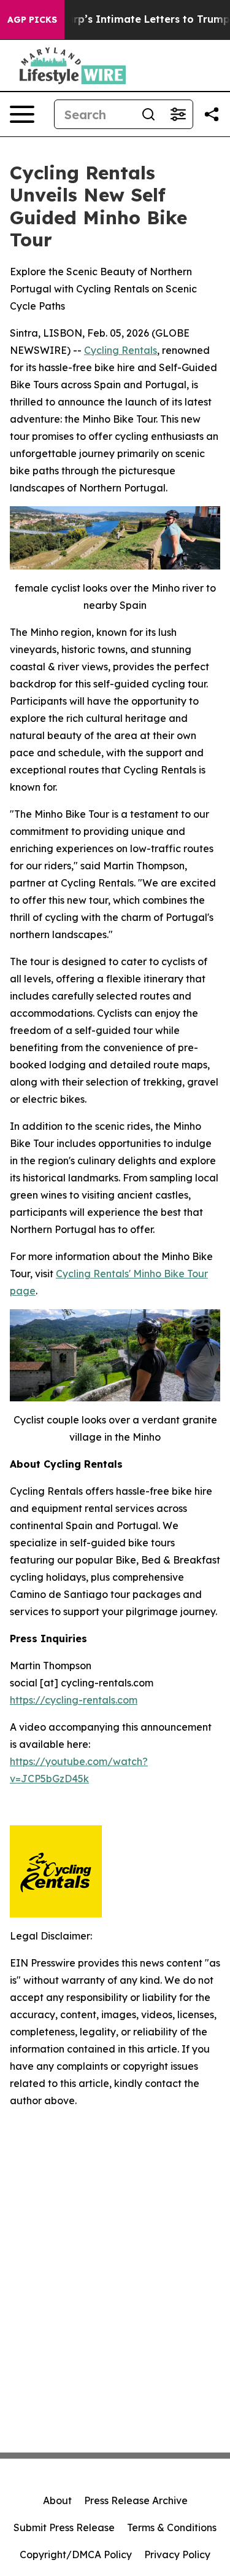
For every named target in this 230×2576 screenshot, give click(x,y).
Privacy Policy (177, 2554)
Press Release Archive (136, 2500)
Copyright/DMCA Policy (76, 2554)
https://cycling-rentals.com (74, 1700)
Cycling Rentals (121, 350)
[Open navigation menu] (22, 114)
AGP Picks (32, 20)
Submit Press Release (64, 2527)
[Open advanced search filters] (178, 114)
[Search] (148, 114)
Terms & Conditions (172, 2527)
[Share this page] (212, 114)
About (57, 2500)
